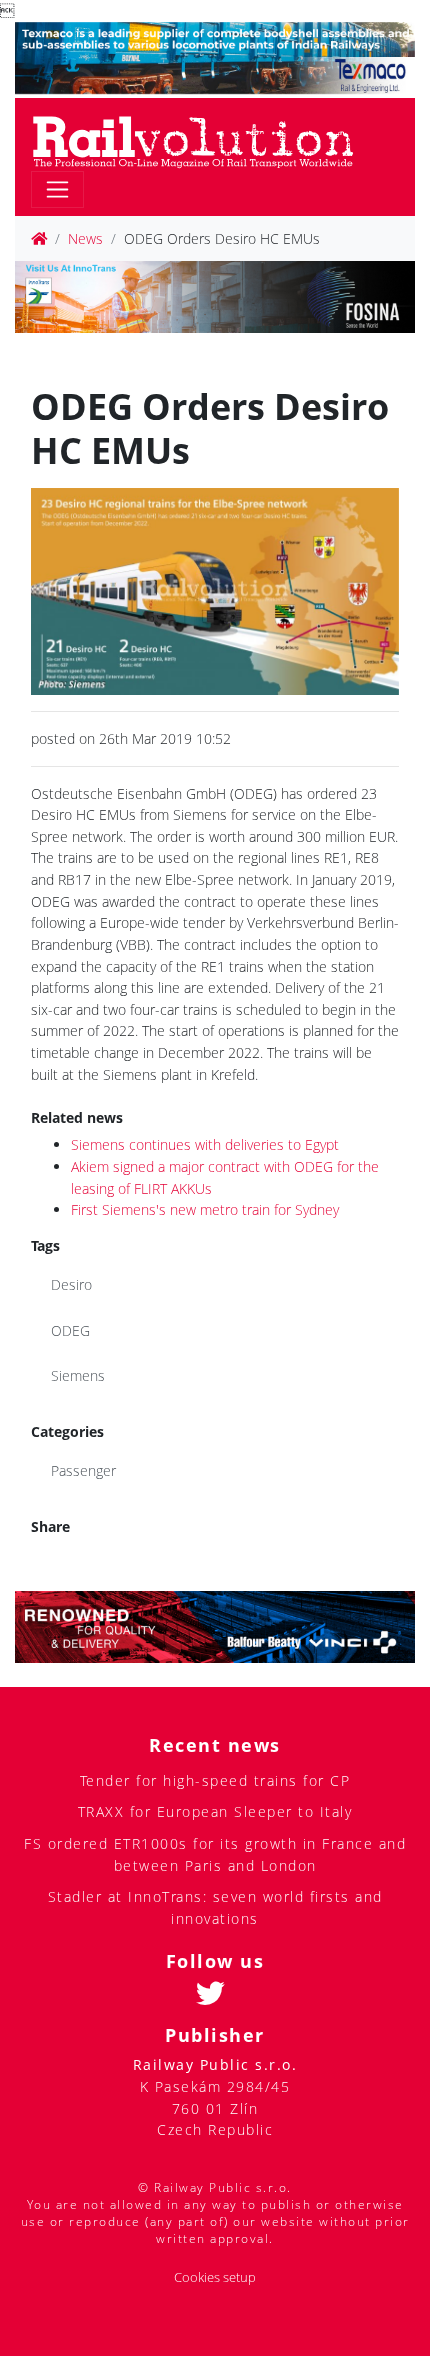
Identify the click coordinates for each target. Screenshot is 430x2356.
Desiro (71, 1284)
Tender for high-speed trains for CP (215, 1780)
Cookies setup (215, 2277)
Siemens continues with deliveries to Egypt (205, 1144)
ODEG (70, 1330)
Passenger (83, 1470)
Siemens (78, 1375)
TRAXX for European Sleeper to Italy (215, 1811)
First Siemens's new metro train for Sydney (205, 1209)
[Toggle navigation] (57, 189)
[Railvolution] (203, 138)
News (85, 238)
